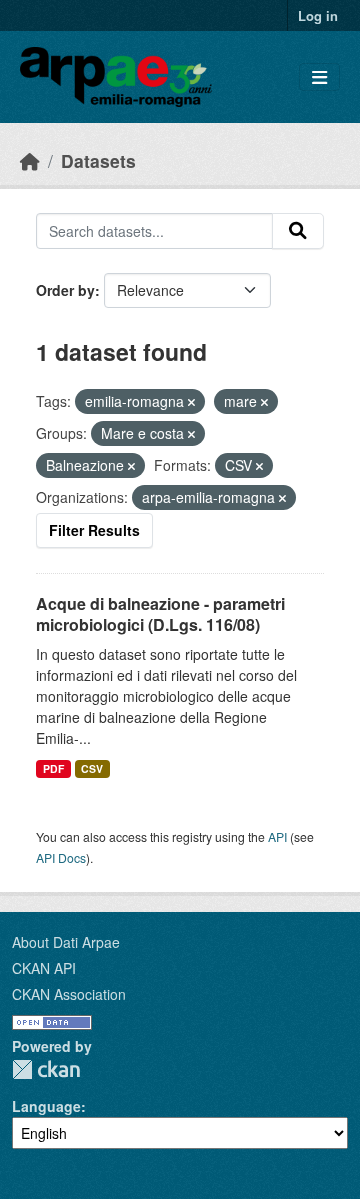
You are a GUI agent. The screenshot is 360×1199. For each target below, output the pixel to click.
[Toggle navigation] (319, 77)
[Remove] (191, 402)
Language (46, 1106)
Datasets (98, 160)
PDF (53, 768)
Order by (65, 290)
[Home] (30, 160)
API (277, 836)
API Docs (61, 857)
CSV (92, 768)
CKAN (46, 1069)
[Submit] (298, 231)
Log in (318, 15)
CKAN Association (69, 994)
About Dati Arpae (66, 942)
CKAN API (44, 968)
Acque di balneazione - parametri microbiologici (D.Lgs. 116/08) (160, 614)
